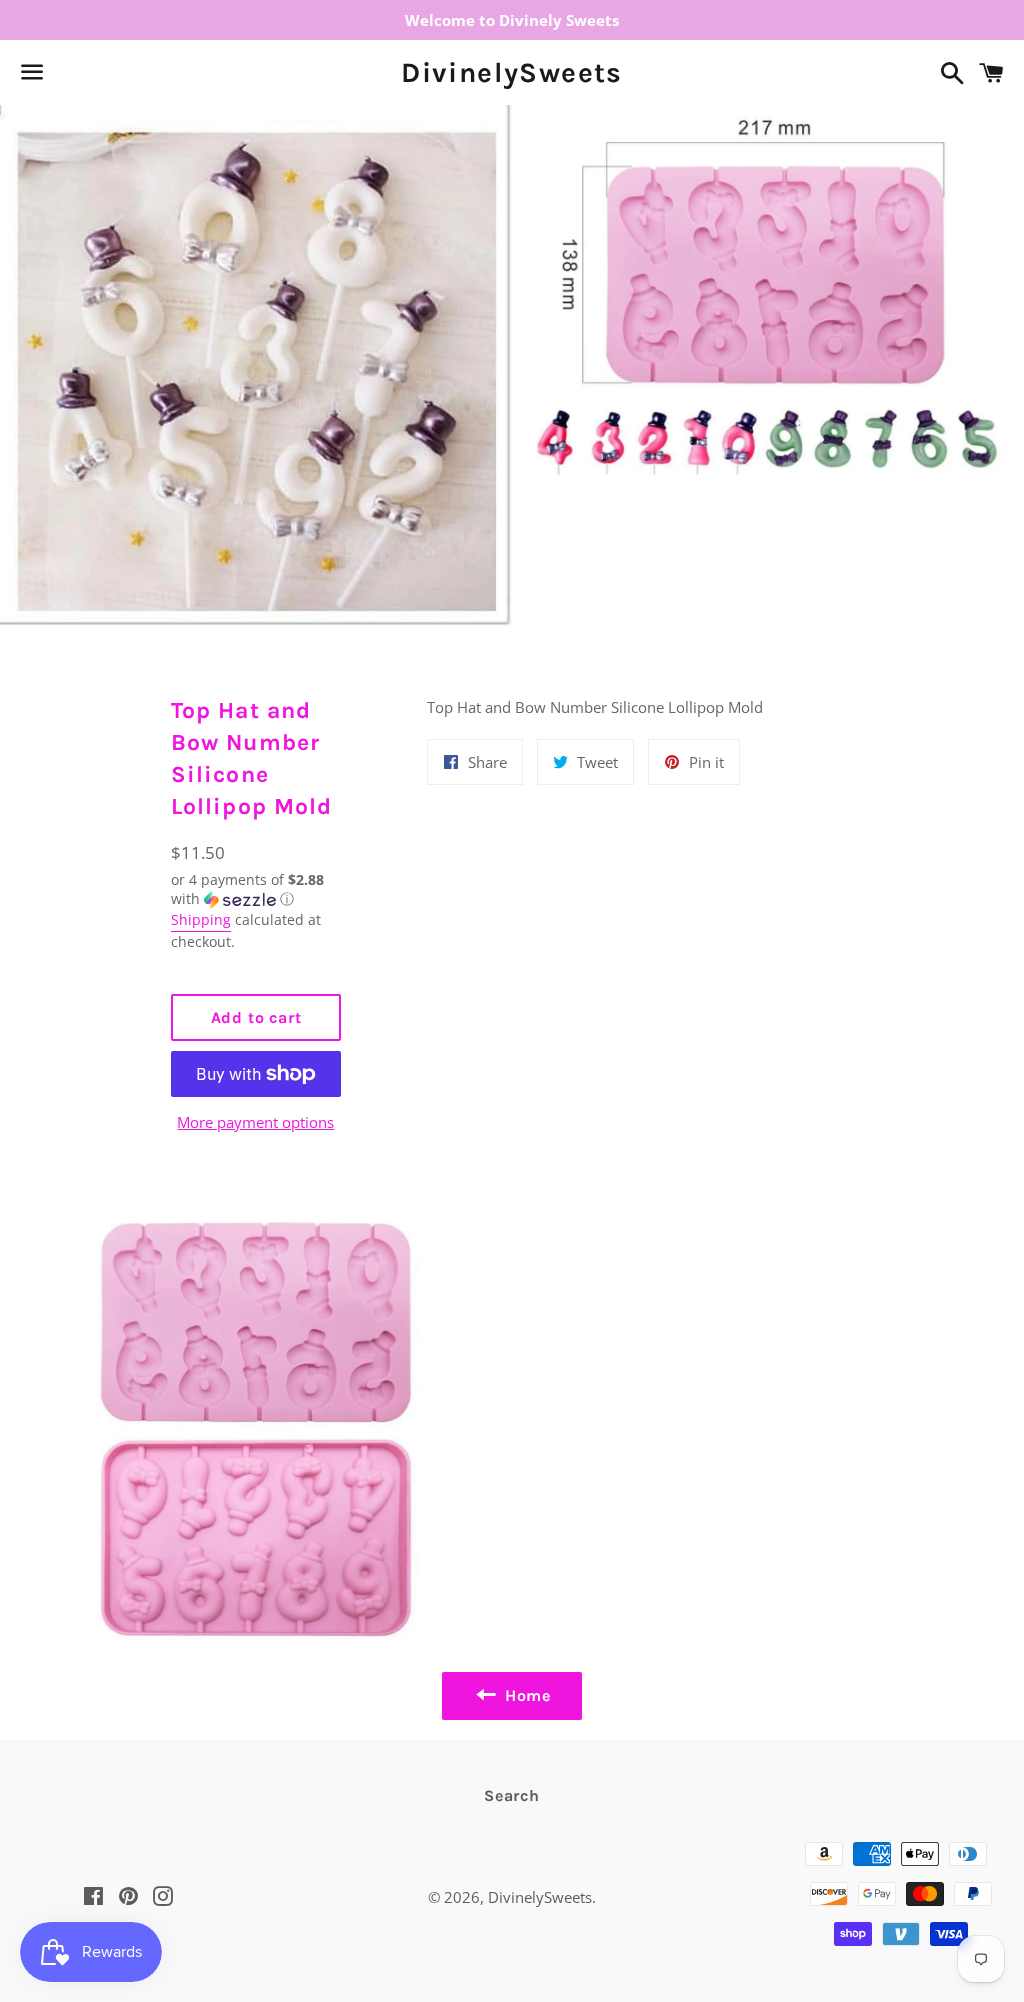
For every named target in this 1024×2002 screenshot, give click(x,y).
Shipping (201, 919)
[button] (256, 890)
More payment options (255, 1122)
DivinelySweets (512, 72)
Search (512, 1795)
